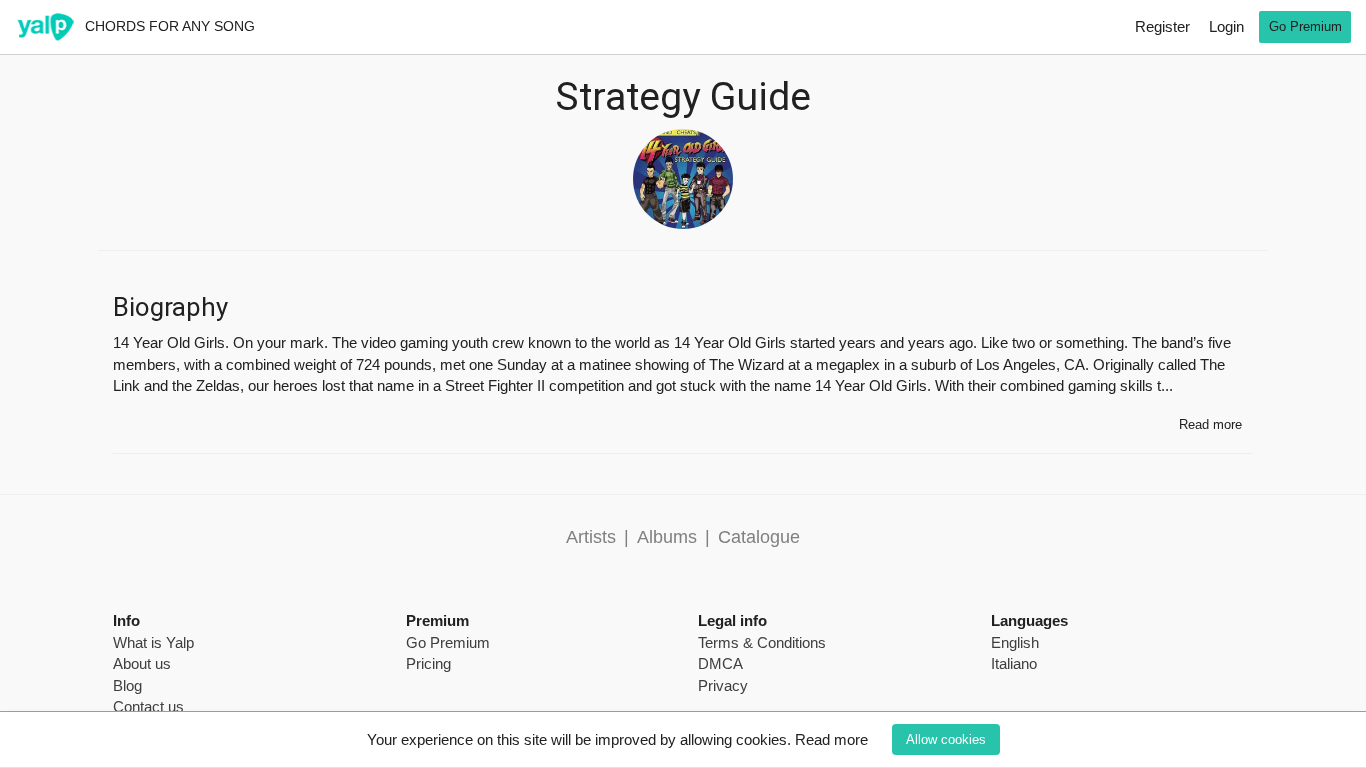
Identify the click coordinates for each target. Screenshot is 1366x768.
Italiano (1014, 663)
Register (1162, 26)
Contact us (148, 706)
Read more (831, 739)
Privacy (723, 685)
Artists (591, 537)
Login (1226, 26)
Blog (127, 685)
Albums (667, 537)
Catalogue (759, 537)
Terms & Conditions (762, 642)
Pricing (428, 663)
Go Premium (1305, 26)
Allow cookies (946, 739)
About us (142, 663)
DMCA (720, 663)
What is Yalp (153, 642)
